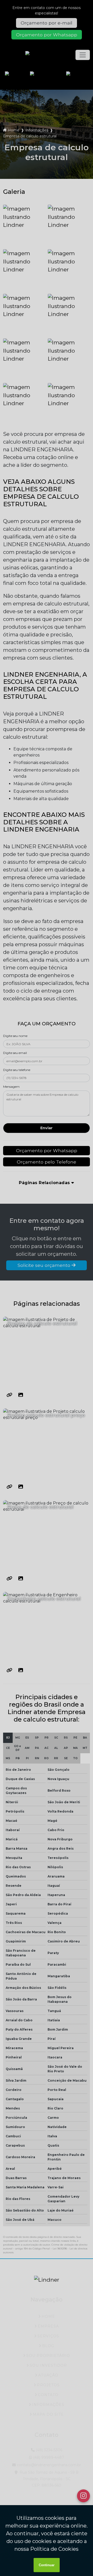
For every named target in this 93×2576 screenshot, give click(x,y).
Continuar (47, 2565)
